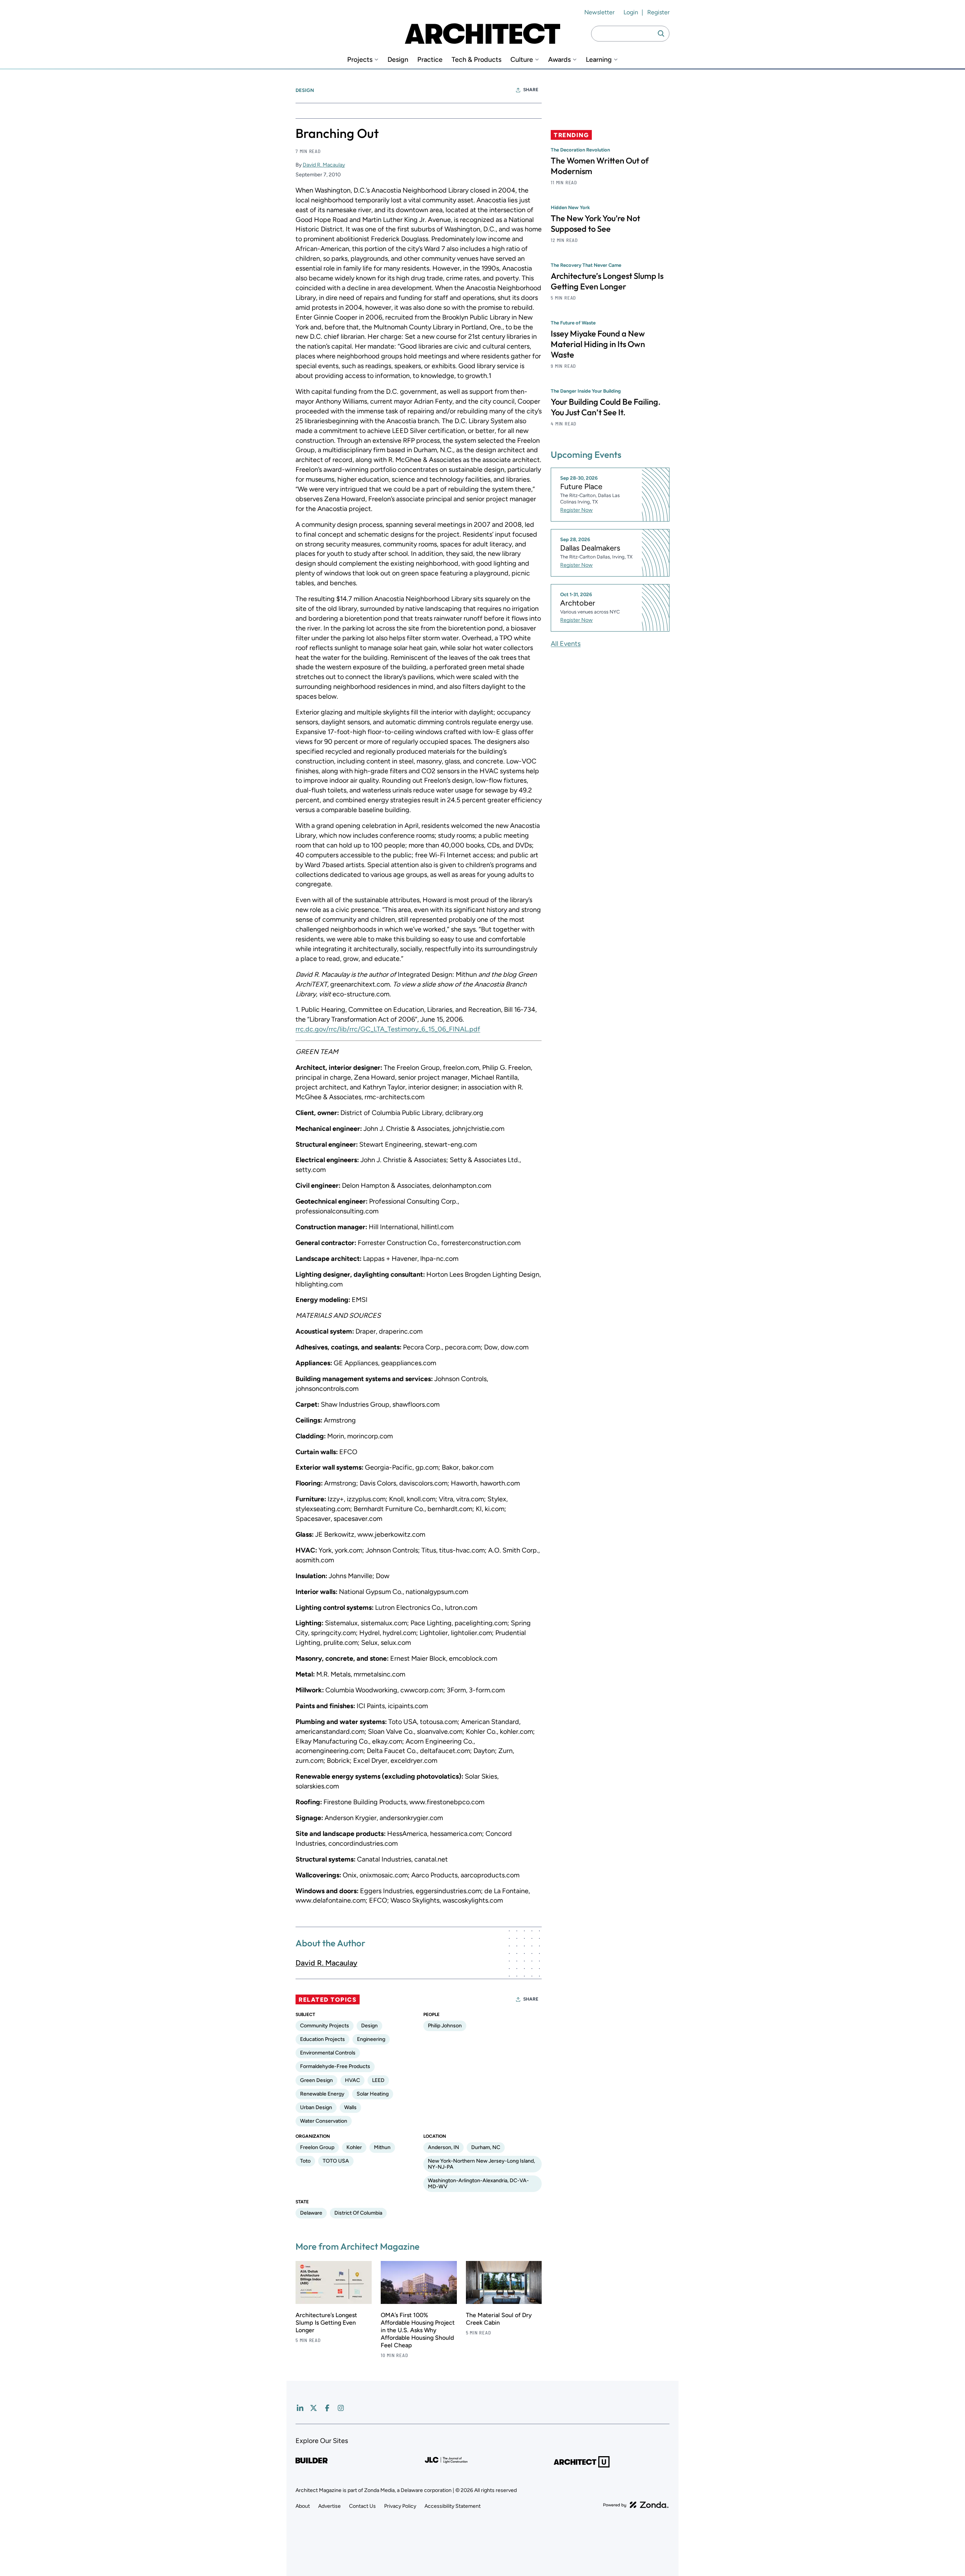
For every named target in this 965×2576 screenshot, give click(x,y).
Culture (522, 60)
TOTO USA (336, 2161)
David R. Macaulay (324, 165)
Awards (559, 60)
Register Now (576, 510)
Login (631, 12)
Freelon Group (317, 2147)
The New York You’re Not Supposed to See (595, 223)
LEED (378, 2080)
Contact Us (362, 2506)
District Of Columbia (358, 2213)
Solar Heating (373, 2094)
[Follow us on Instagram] (341, 2408)
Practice (430, 60)
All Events (566, 643)
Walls (350, 2107)
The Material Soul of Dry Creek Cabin (499, 2319)
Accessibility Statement (453, 2506)
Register (658, 12)
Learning (599, 60)
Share (531, 90)
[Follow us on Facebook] (327, 2408)
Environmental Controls (328, 2053)
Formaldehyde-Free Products (335, 2066)
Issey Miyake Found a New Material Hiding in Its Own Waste (598, 344)
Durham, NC (486, 2147)
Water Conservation (324, 2121)
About (303, 2506)
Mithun (382, 2147)
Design (398, 60)
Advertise (329, 2506)
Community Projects (325, 2026)
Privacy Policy (400, 2506)
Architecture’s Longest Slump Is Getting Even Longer (326, 2323)
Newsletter (599, 12)
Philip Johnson (445, 2026)
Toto (305, 2161)
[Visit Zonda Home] (636, 2505)
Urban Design (316, 2107)
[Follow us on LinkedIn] (300, 2408)
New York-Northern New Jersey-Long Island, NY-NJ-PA (481, 2164)
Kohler (354, 2147)
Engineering (371, 2039)
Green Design (316, 2080)
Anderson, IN (443, 2147)
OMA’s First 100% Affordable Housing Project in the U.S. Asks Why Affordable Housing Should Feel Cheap (418, 2330)
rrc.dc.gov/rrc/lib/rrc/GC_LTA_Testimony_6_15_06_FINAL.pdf (388, 1029)
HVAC (352, 2080)
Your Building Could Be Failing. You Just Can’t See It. (606, 407)
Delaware (311, 2213)
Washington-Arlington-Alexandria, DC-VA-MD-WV (478, 2184)
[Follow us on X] (314, 2408)
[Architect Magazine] (482, 34)
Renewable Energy (322, 2094)
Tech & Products (476, 60)
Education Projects (322, 2039)
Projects (360, 60)
